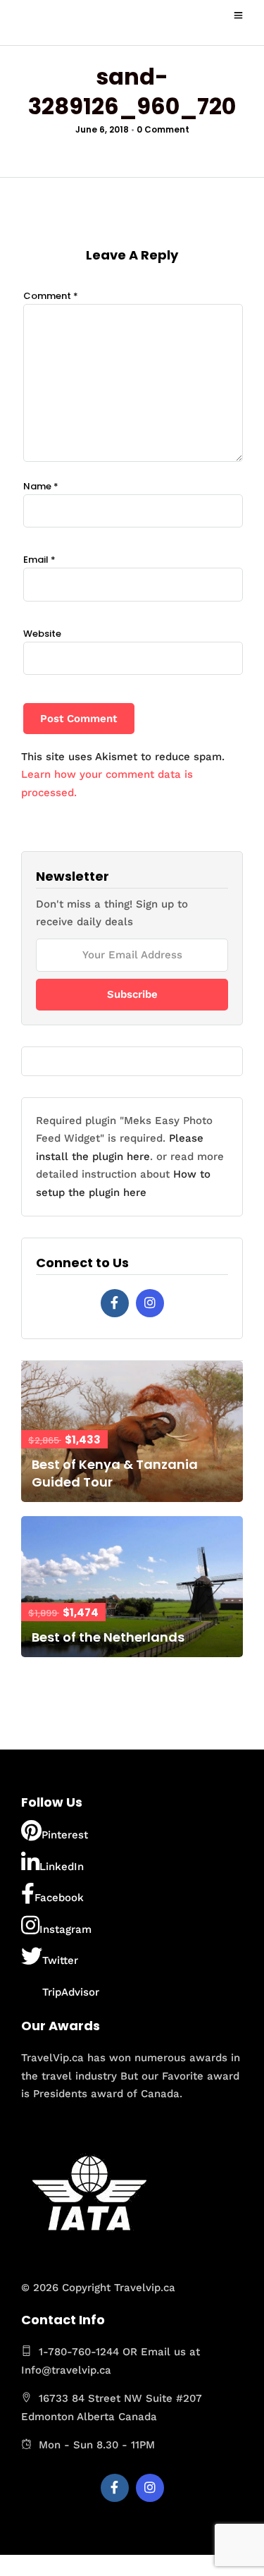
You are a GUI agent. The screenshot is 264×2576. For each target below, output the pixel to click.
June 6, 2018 (102, 129)
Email (39, 560)
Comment (51, 296)
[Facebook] (115, 1303)
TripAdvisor (71, 1992)
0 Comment (163, 129)
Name (41, 486)
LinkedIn (62, 1867)
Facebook (59, 1898)
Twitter (60, 1960)
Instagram (65, 1929)
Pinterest (65, 1835)
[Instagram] (150, 1303)
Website (42, 634)
